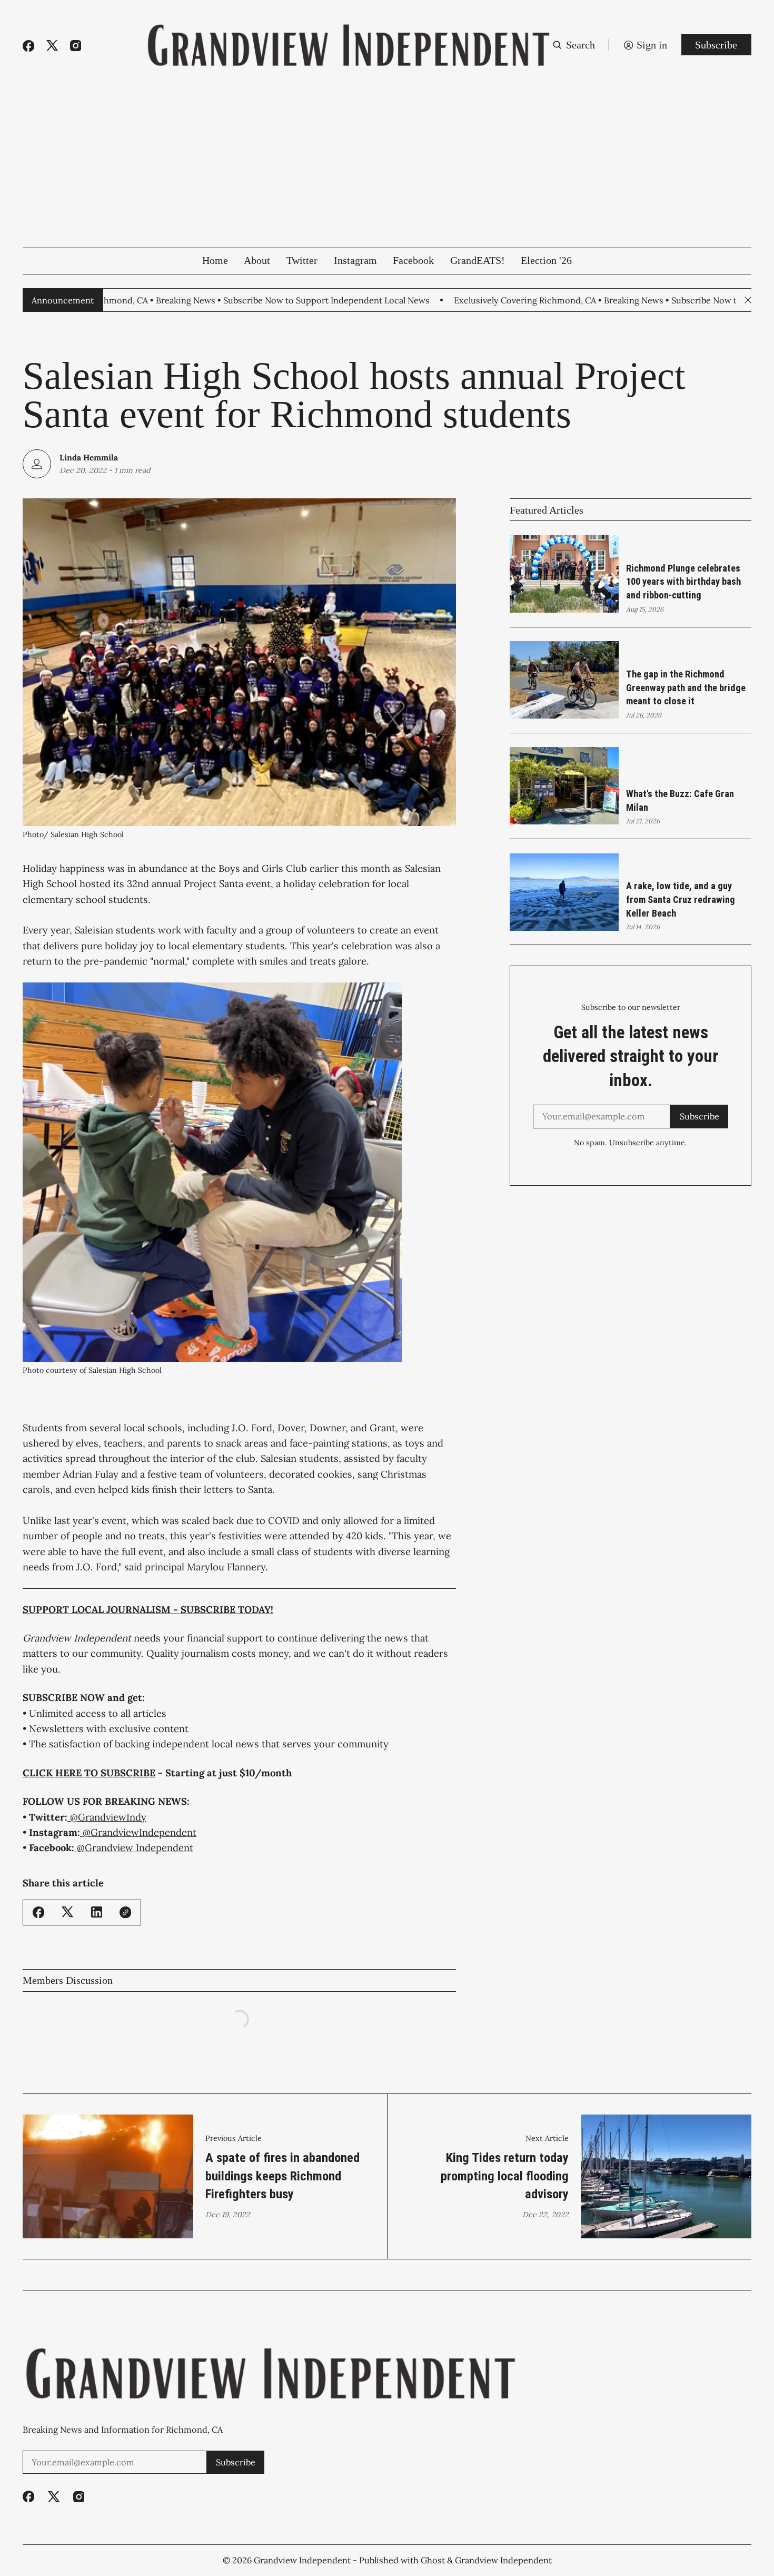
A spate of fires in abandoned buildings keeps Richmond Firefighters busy (282, 2176)
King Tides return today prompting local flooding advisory (505, 2176)
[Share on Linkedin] (97, 1912)
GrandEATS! (478, 260)
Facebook (413, 260)
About (257, 260)
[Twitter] (52, 46)
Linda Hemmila (89, 457)
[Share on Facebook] (38, 1912)
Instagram (355, 260)
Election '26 (546, 260)
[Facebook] (28, 46)
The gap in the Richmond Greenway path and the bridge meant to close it (686, 687)
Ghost (433, 2560)
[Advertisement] (387, 169)
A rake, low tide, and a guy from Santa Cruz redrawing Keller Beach (681, 899)
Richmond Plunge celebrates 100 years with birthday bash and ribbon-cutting (683, 582)
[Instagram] (76, 46)
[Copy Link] (125, 1912)
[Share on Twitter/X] (67, 1912)
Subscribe (716, 45)
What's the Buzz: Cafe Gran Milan (680, 800)
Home (215, 260)
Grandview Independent (302, 2560)
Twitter (302, 260)
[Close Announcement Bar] (748, 300)
